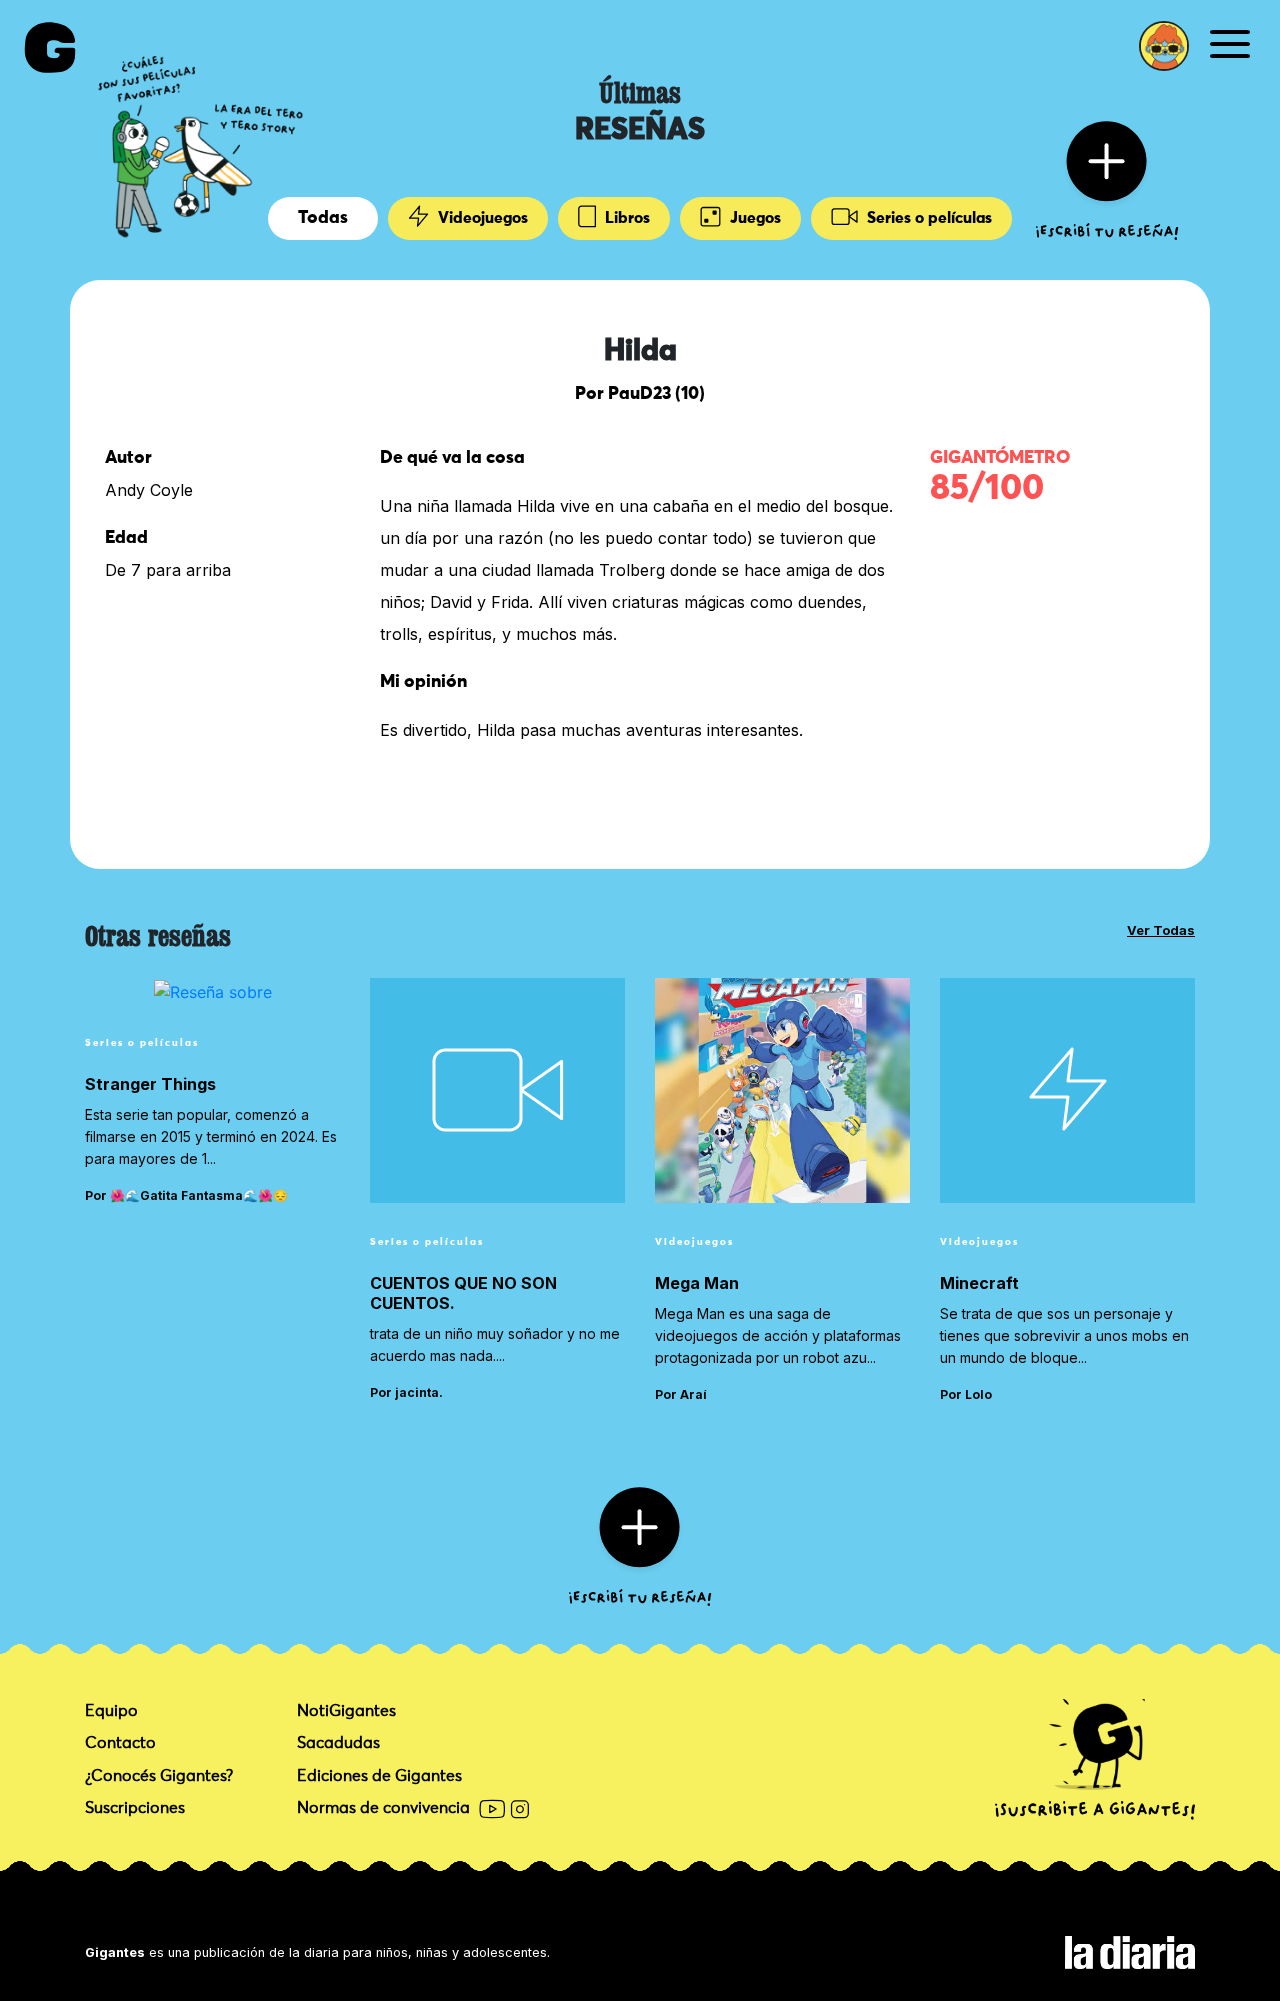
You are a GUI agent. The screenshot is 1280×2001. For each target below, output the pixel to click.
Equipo (111, 1711)
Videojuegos (481, 218)
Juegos (753, 218)
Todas (323, 218)
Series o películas (927, 218)
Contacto (120, 1743)
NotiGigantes (346, 1711)
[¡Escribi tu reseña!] (1107, 179)
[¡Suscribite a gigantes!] (1095, 1760)
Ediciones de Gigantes (379, 1776)
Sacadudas (338, 1743)
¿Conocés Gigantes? (159, 1776)
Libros (625, 218)
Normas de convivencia (383, 1808)
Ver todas (1161, 930)
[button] (1164, 46)
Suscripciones (135, 1808)
